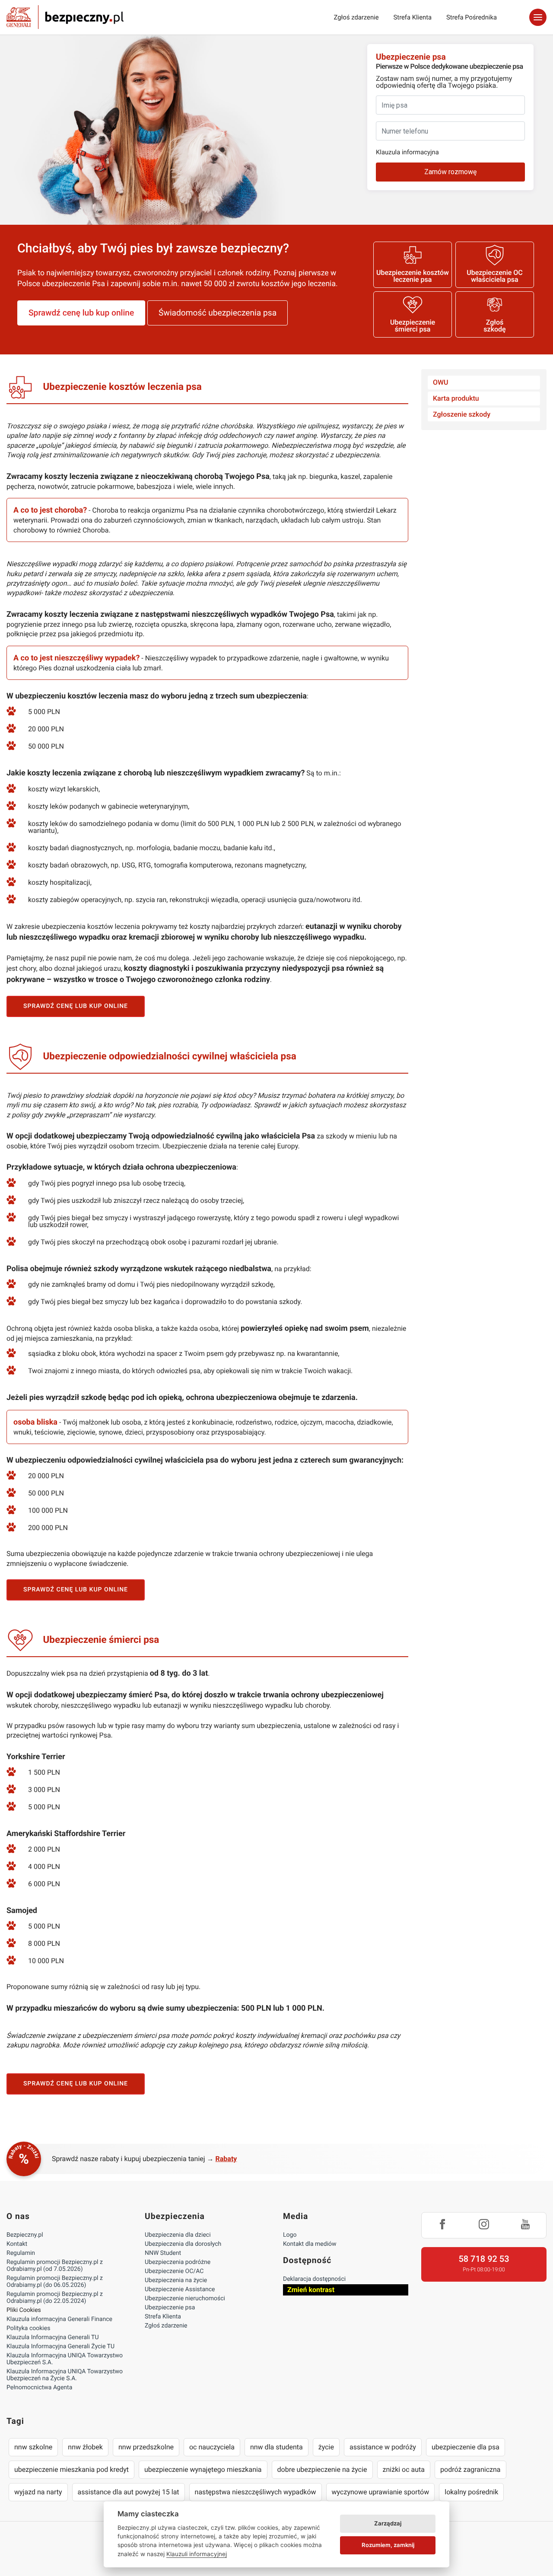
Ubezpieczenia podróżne (178, 2262)
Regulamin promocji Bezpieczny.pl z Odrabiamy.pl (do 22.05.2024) (55, 2298)
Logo (290, 2235)
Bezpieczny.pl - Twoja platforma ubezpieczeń (65, 17)
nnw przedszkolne (146, 2447)
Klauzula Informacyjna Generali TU (52, 2337)
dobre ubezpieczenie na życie (322, 2469)
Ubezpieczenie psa (170, 2308)
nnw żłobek (85, 2447)
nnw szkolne (33, 2447)
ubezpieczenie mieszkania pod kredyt (72, 2469)
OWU (441, 382)
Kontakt (17, 2244)
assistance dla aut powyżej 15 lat (129, 2492)
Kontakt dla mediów (310, 2244)
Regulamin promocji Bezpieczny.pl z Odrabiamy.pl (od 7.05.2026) (55, 2266)
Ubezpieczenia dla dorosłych (183, 2244)
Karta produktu (456, 398)
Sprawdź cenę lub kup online (81, 313)
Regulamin (21, 2253)
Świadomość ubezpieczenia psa (218, 313)
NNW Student (163, 2253)
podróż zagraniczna (470, 2469)
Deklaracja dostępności (314, 2279)
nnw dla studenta (276, 2447)
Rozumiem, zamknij (388, 2545)
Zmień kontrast (311, 2290)
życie (326, 2447)
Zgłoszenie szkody (462, 414)
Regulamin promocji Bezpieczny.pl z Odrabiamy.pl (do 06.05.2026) (55, 2282)
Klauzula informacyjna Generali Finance (59, 2319)
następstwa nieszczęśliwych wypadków (256, 2492)
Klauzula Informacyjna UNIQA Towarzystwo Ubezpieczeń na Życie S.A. (65, 2375)
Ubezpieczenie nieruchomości (185, 2299)
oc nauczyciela (212, 2447)
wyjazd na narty (38, 2492)
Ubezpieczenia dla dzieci (178, 2235)
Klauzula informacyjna (407, 152)
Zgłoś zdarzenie (356, 17)
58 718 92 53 (484, 2259)
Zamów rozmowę (450, 172)
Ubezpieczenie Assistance (180, 2289)
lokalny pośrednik (471, 2492)
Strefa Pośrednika (472, 17)
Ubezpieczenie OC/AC (174, 2271)
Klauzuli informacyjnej (197, 2554)
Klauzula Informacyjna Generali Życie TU (60, 2346)
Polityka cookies (28, 2328)
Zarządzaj (388, 2523)
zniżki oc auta (404, 2469)
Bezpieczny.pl (25, 2235)
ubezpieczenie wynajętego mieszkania (203, 2469)
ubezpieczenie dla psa (466, 2447)
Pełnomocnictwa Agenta (39, 2388)
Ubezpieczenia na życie (176, 2280)
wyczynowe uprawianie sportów (381, 2492)
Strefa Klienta (413, 17)
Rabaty (226, 2159)
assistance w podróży (383, 2447)
